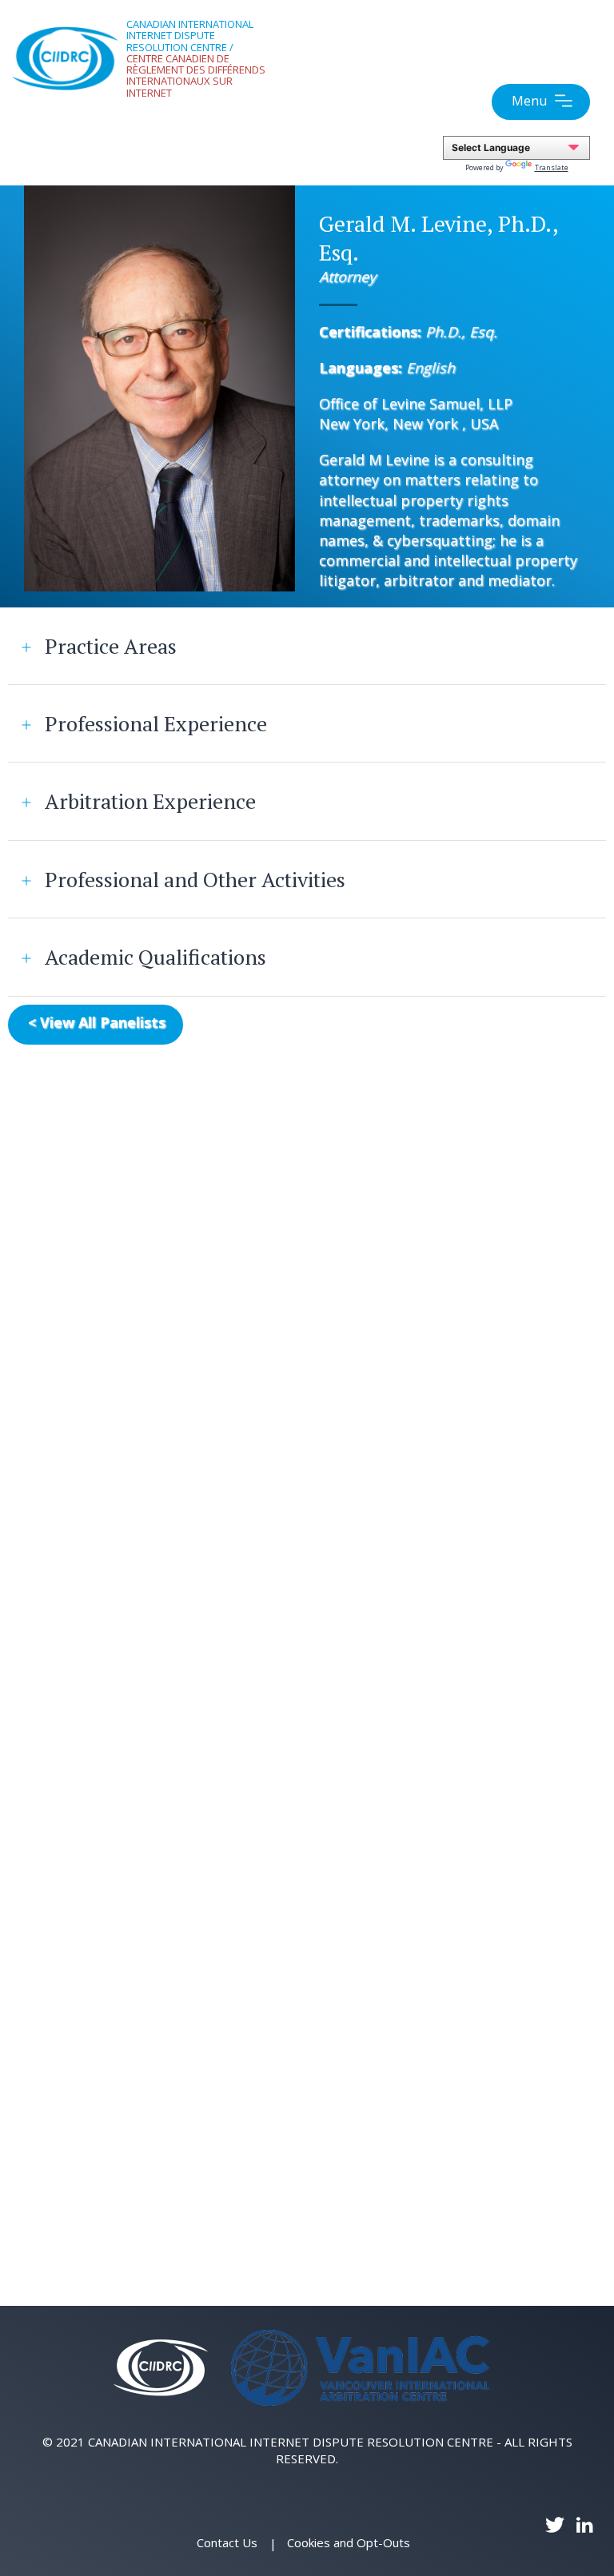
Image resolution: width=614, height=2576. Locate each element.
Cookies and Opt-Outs (349, 2542)
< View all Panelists (97, 1022)
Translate (552, 167)
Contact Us (227, 2542)
